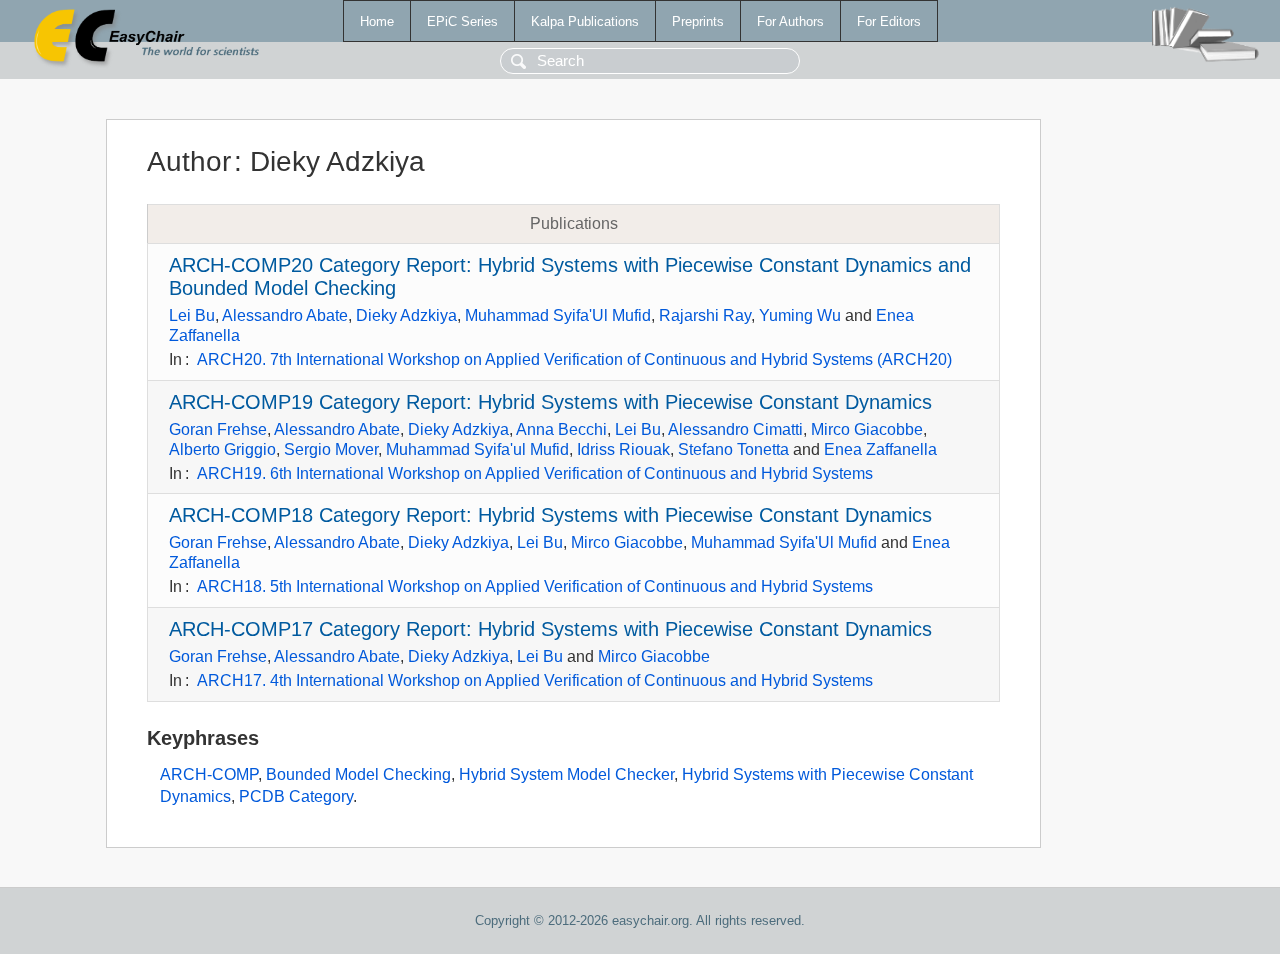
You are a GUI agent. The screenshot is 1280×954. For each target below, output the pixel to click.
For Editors (889, 21)
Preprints (698, 21)
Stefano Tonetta (733, 449)
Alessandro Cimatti (735, 429)
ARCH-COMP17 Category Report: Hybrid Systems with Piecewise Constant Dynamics (550, 629)
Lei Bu (192, 315)
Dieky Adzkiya (406, 315)
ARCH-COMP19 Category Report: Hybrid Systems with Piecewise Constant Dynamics (550, 402)
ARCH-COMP (209, 774)
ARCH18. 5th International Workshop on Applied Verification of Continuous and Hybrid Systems (535, 586)
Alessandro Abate (285, 315)
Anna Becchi (561, 429)
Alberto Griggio (222, 449)
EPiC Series (462, 21)
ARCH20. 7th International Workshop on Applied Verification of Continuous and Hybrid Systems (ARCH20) (574, 359)
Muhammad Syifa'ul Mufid (477, 449)
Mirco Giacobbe (867, 429)
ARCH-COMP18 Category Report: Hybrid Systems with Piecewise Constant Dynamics (550, 515)
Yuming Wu (800, 315)
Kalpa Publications (585, 21)
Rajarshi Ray (705, 315)
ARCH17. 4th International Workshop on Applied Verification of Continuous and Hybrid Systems (535, 680)
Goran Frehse (218, 429)
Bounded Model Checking (358, 774)
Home (377, 21)
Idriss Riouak (623, 449)
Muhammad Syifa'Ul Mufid (558, 315)
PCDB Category (296, 796)
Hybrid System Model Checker (566, 774)
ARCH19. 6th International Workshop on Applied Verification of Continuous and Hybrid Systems (535, 473)
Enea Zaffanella (880, 449)
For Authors (790, 21)
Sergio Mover (331, 449)
